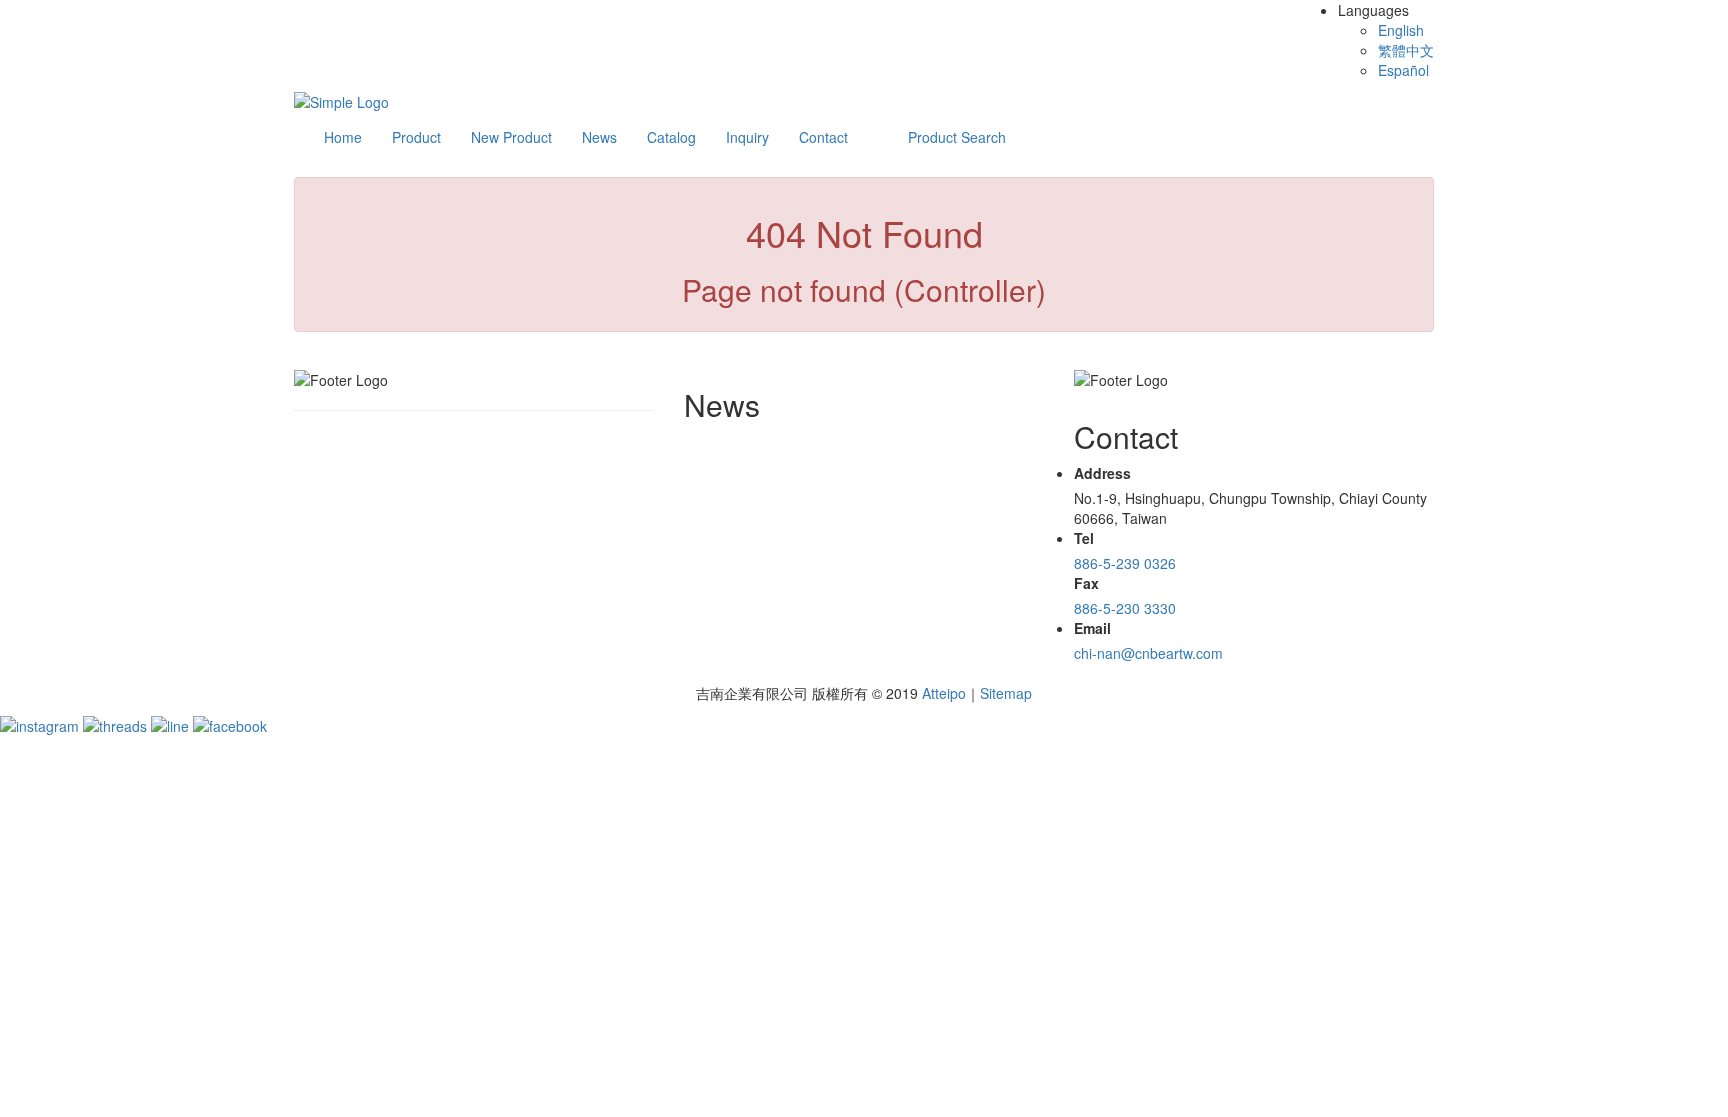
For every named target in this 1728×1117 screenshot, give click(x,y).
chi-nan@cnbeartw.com (1148, 653)
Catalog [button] (671, 137)
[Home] (341, 100)
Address (1102, 473)
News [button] (599, 137)
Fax (1086, 583)
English (1401, 30)
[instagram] (41, 723)
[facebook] (230, 723)
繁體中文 (1406, 50)
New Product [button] (511, 137)
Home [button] (343, 137)
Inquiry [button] (747, 137)
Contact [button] (823, 137)
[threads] (117, 723)
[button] (957, 137)
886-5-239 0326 (1125, 563)
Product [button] (416, 137)
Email (1092, 628)
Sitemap (1006, 693)
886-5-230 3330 (1125, 608)
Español (1403, 70)
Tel (1084, 538)
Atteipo (944, 693)
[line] (172, 723)
